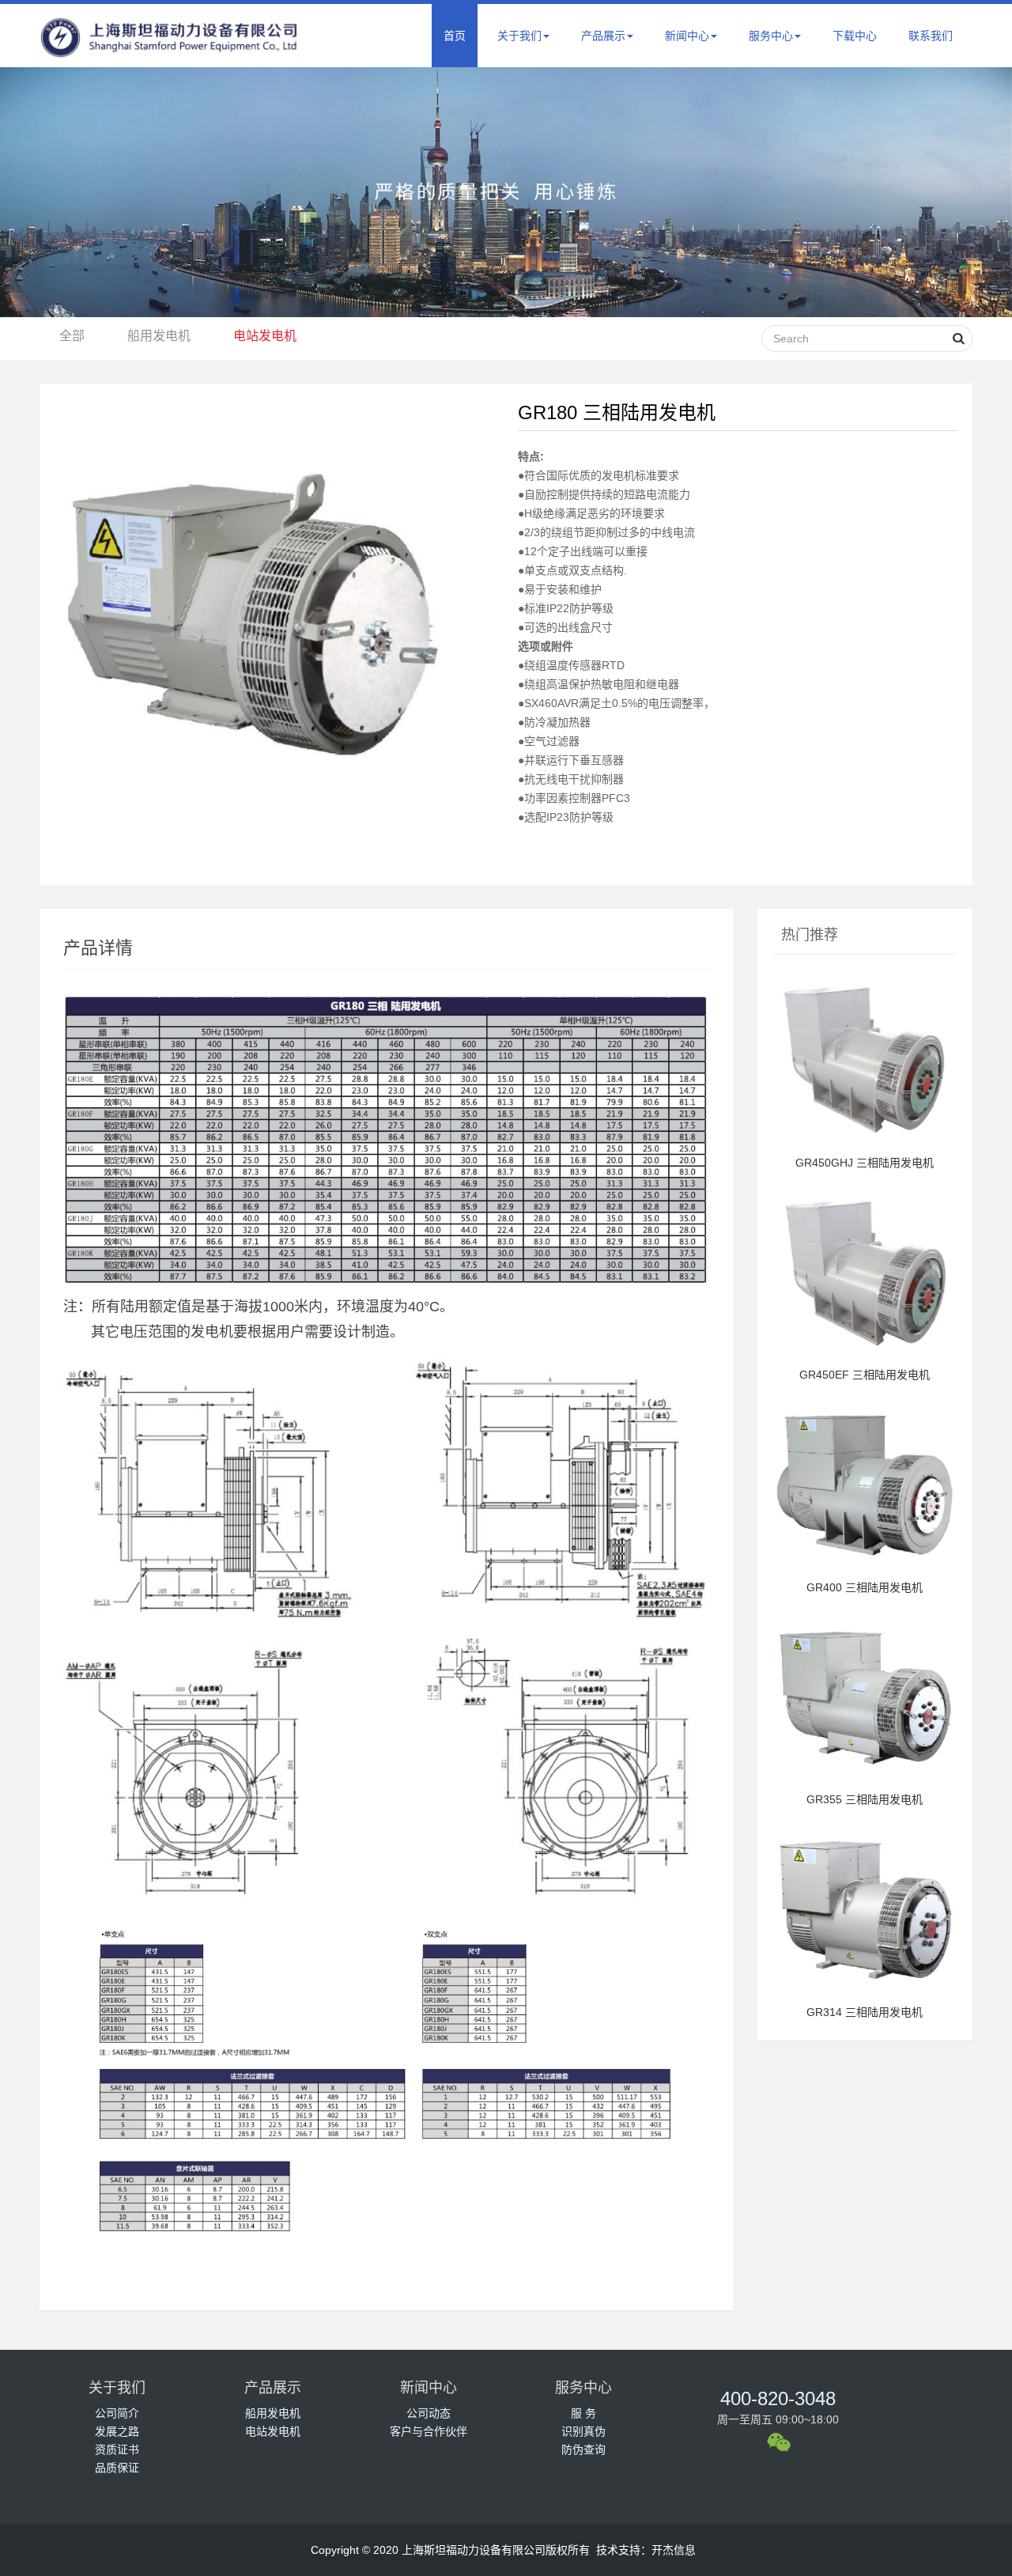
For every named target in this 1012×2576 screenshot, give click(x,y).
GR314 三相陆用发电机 (865, 2012)
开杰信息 (674, 2550)
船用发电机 (159, 336)
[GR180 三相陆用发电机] (253, 605)
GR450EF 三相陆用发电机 (865, 1375)
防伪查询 (583, 2449)
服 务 (583, 2413)
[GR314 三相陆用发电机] (865, 1995)
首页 (455, 36)
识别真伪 (583, 2431)
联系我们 (931, 36)
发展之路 (117, 2431)
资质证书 (117, 2449)
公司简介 (117, 2413)
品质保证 (117, 2468)
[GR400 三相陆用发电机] (865, 1571)
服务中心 (771, 36)
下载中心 (855, 36)
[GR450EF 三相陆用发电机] (865, 1358)
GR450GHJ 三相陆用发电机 (865, 1163)
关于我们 (519, 36)
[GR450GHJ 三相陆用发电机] (865, 1146)
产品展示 (603, 36)
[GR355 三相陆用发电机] (865, 1783)
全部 (72, 336)
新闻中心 (687, 36)
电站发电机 (265, 336)
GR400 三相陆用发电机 (865, 1587)
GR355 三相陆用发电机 (865, 1799)
